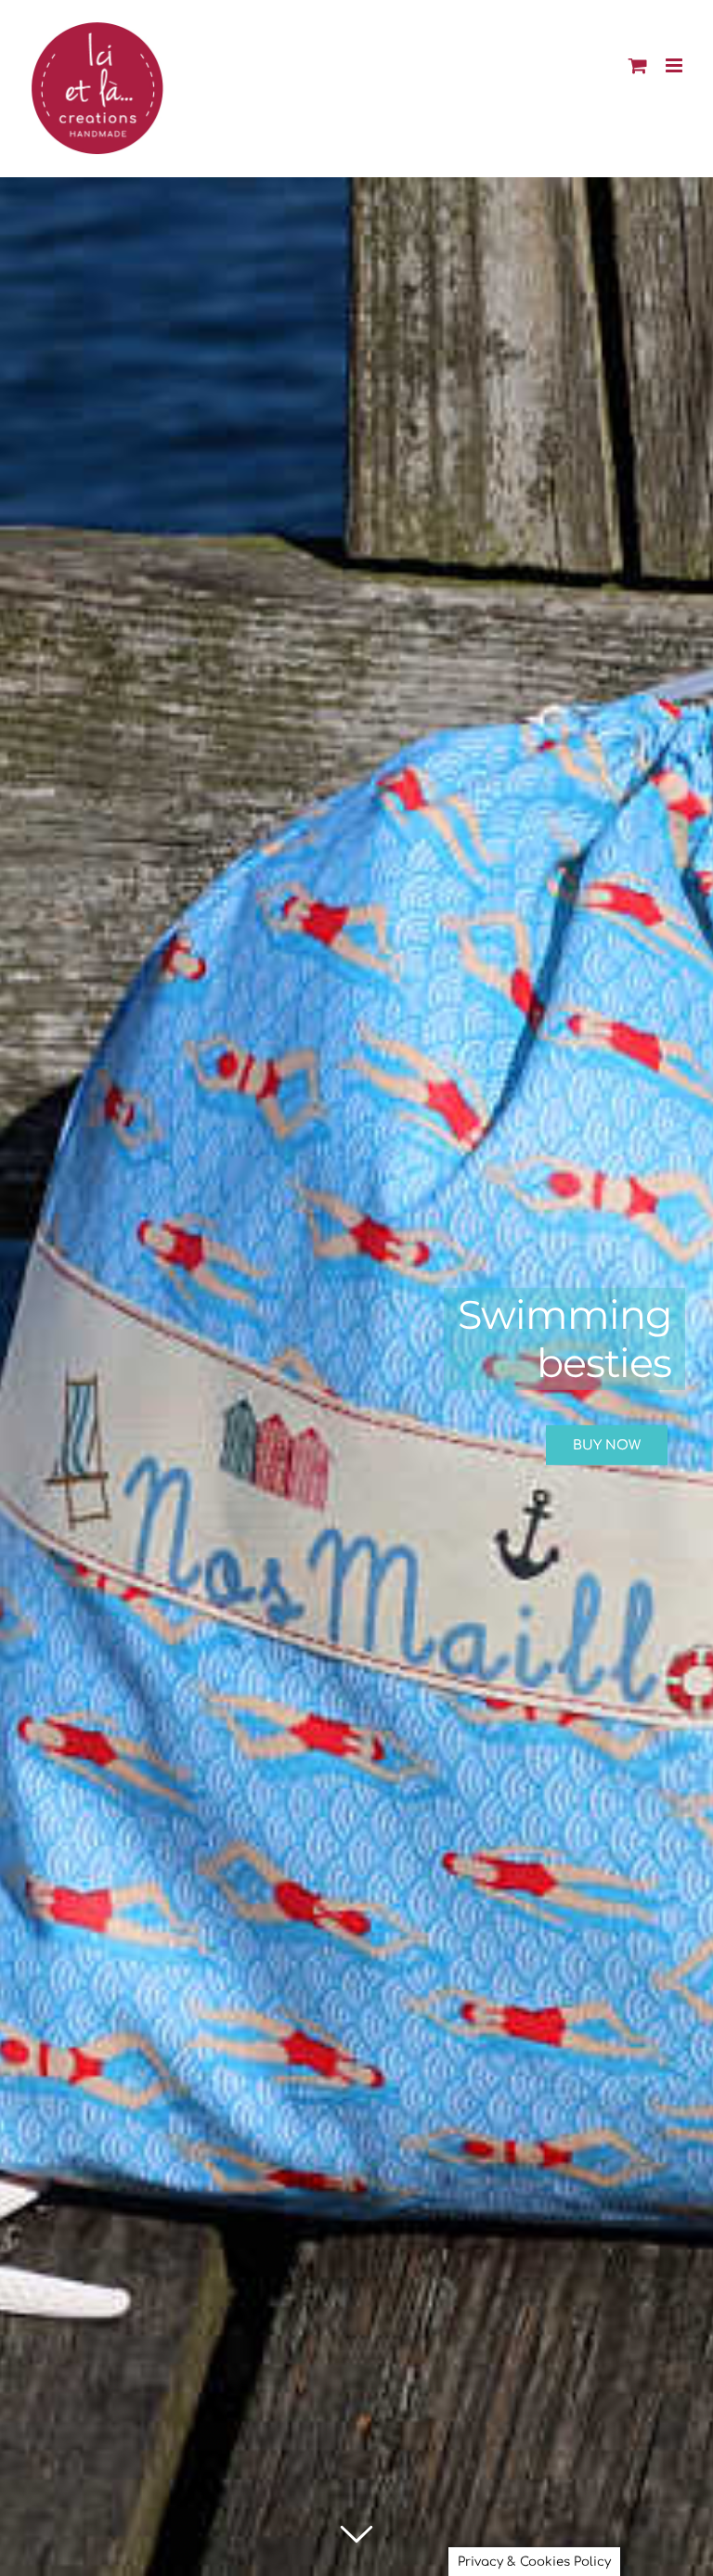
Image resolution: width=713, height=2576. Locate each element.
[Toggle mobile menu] (675, 65)
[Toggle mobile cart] (638, 65)
